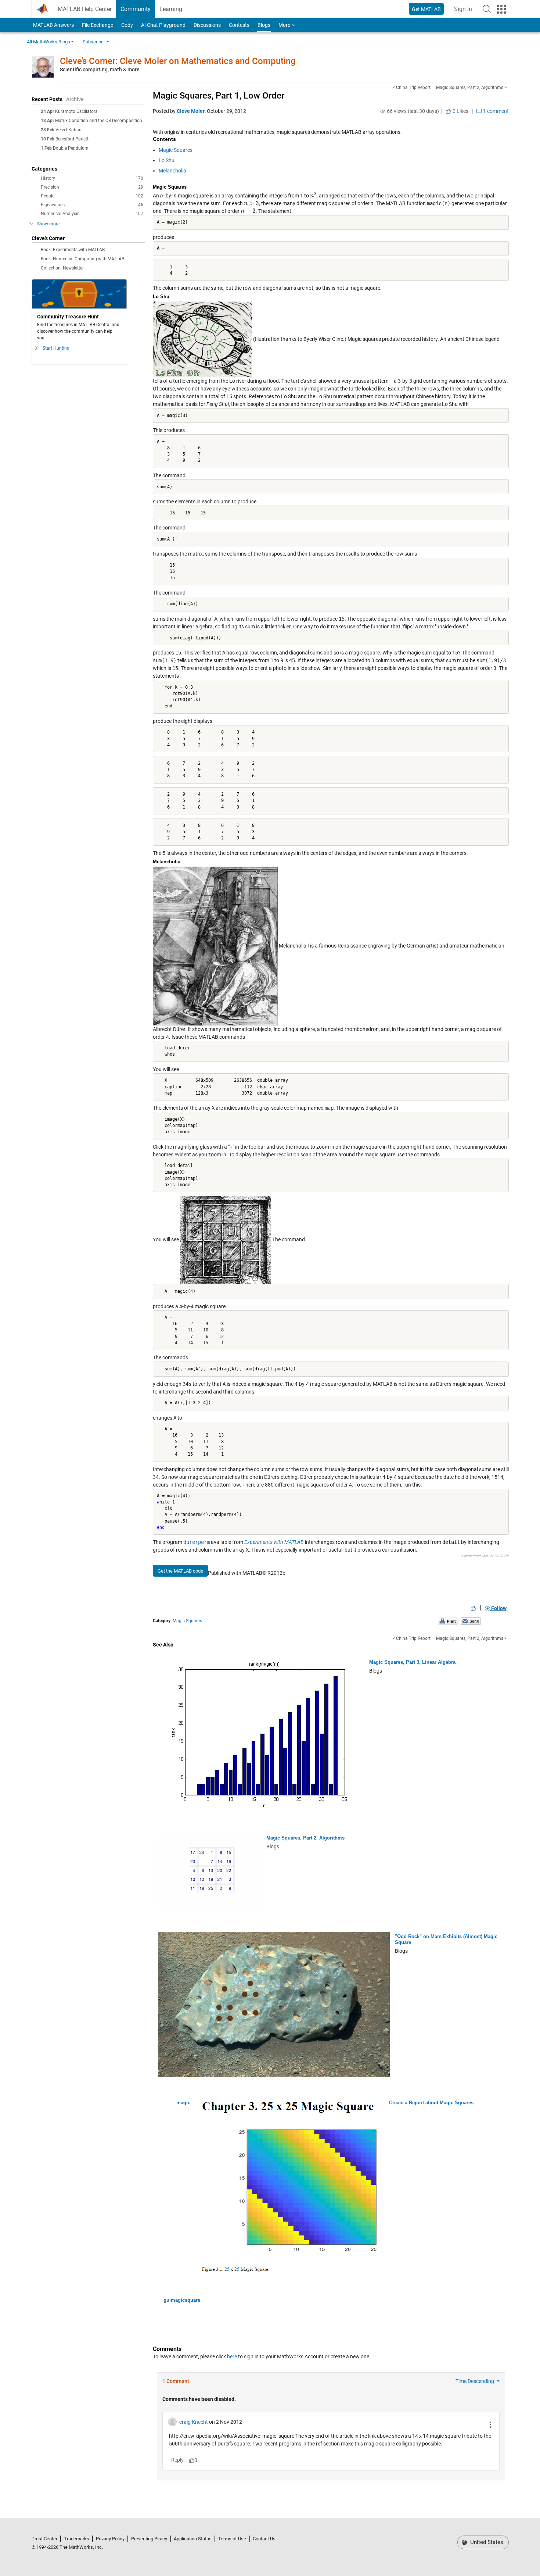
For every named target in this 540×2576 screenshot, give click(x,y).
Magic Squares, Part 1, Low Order (219, 96)
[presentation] (313, 196)
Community (136, 9)
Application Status (193, 2539)
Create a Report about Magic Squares (431, 2103)
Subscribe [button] (93, 42)
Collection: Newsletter (62, 268)
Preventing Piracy (149, 2539)
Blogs (264, 25)
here (232, 2356)
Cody (127, 25)
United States (486, 2542)
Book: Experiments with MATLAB (73, 250)
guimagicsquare (182, 2300)
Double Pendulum (71, 148)
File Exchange (98, 25)
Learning (171, 9)
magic (183, 2103)
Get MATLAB (426, 9)
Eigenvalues (92, 205)
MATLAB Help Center (85, 9)
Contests (239, 25)
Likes (460, 111)
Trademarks (77, 2539)
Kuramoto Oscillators (76, 111)
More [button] (284, 25)
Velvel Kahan (69, 130)
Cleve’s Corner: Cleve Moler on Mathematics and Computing (178, 61)
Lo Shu (167, 160)
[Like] (474, 1608)
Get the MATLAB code (180, 1571)
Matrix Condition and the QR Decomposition (99, 121)
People (92, 196)
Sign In (465, 11)
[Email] (471, 1621)
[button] (487, 9)
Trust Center (44, 2539)
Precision (92, 187)
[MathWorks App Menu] (501, 9)
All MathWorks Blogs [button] (48, 42)
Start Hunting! (57, 348)
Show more (48, 224)
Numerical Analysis (92, 214)
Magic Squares (176, 150)
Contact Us (264, 2539)
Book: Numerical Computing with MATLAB (82, 259)
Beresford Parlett (72, 139)
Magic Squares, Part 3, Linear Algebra (412, 1662)
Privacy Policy (110, 2539)
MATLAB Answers (53, 25)
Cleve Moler (191, 111)
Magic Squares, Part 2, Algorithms (305, 1838)
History (92, 178)
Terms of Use (232, 2539)
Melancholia (172, 171)
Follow (498, 1608)
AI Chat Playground (163, 25)
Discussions (207, 25)
